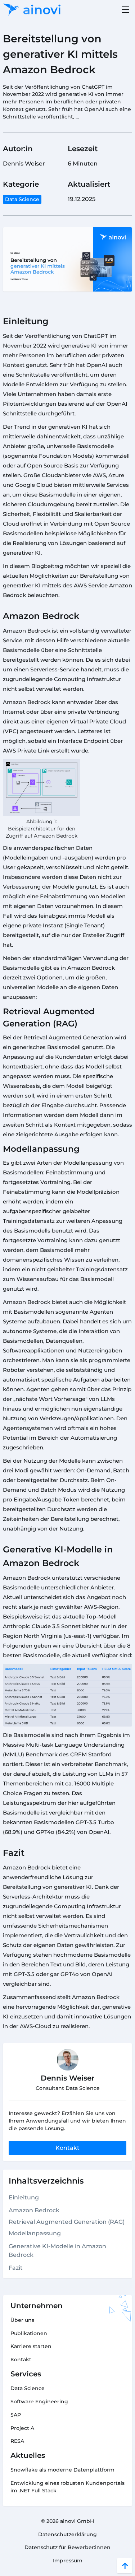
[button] (124, 10)
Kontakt (67, 2148)
